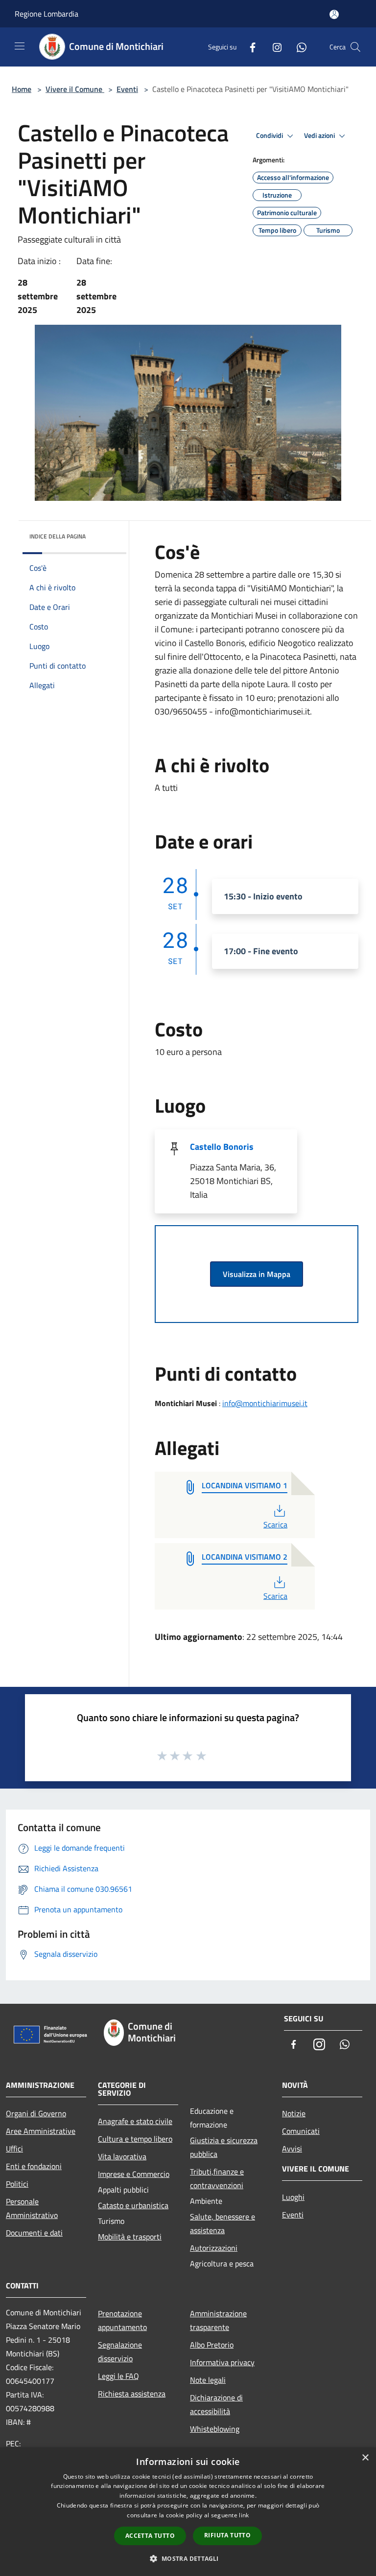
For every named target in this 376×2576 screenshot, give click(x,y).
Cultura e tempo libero (135, 2139)
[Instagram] (273, 47)
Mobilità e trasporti (130, 2237)
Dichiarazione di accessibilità (216, 2404)
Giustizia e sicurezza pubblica (224, 2147)
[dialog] (188, 2512)
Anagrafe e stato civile (135, 2121)
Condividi (270, 135)
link (244, 2515)
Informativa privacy (222, 2362)
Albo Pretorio (212, 2345)
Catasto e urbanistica (133, 2205)
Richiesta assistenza (132, 2394)
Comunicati (301, 2131)
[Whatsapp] (298, 47)
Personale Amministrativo (32, 2208)
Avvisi (292, 2149)
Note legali (208, 2380)
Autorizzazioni (214, 2248)
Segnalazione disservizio (120, 2352)
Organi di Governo (36, 2113)
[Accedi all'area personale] (334, 14)
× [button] (365, 2458)
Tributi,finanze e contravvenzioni (217, 2178)
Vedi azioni (320, 135)
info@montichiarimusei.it (265, 1403)
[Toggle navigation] (20, 46)
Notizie (294, 2113)
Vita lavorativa (122, 2156)
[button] (188, 2558)
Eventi (127, 89)
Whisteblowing (215, 2429)
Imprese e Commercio (134, 2174)
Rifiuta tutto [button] (227, 2535)
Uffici (14, 2149)
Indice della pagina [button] (58, 536)
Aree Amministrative (41, 2131)
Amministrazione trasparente (218, 2320)
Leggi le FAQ (118, 2376)
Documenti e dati (34, 2233)
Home (22, 89)
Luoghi (293, 2197)
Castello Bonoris (222, 1147)
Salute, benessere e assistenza (223, 2223)
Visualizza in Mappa (257, 1274)
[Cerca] (355, 47)
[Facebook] (249, 47)
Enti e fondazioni (34, 2166)
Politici (17, 2184)
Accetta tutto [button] (150, 2536)
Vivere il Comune (75, 89)
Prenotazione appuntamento (122, 2320)
